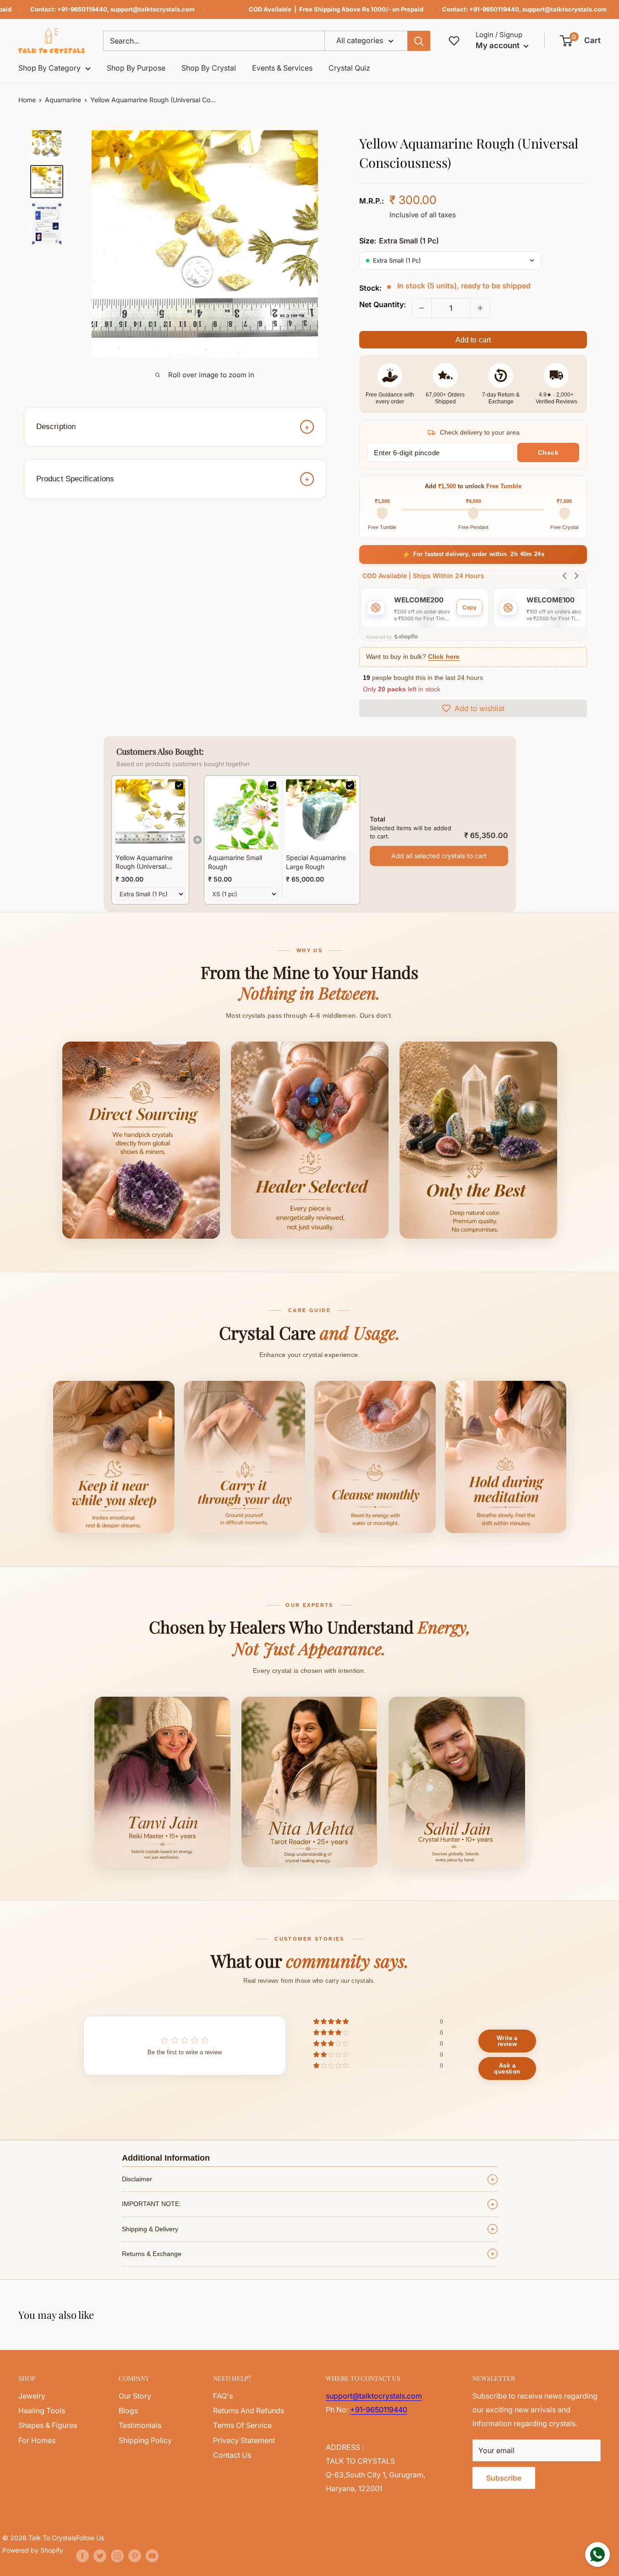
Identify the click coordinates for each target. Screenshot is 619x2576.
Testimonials (140, 2425)
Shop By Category (49, 68)
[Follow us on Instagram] (117, 2556)
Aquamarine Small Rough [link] (235, 862)
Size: (399, 241)
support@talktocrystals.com (153, 9)
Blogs (128, 2411)
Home (27, 100)
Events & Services (282, 68)
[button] (581, 41)
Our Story (135, 2396)
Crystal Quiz (349, 68)
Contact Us (232, 2455)
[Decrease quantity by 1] (422, 308)
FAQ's (223, 2396)
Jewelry (32, 2396)
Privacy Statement (244, 2440)
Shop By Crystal (209, 68)
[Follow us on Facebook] (82, 2556)
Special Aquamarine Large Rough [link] (316, 862)
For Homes (37, 2440)
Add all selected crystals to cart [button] (439, 856)
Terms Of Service (242, 2425)
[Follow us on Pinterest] (135, 2556)
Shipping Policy (145, 2440)
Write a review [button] (507, 2041)
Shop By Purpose (136, 68)
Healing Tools (42, 2411)
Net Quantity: (383, 304)
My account (498, 45)
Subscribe (504, 2478)
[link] (150, 814)
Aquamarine (63, 100)
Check (548, 452)
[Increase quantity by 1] (480, 308)
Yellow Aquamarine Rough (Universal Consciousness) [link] (144, 862)
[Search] (419, 41)
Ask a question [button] (507, 2069)
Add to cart (473, 340)
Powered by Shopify (33, 2550)
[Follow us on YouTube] (152, 2556)
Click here (444, 657)
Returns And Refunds (249, 2411)
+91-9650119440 (82, 9)
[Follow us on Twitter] (100, 2556)
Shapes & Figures (48, 2425)
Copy (469, 607)
